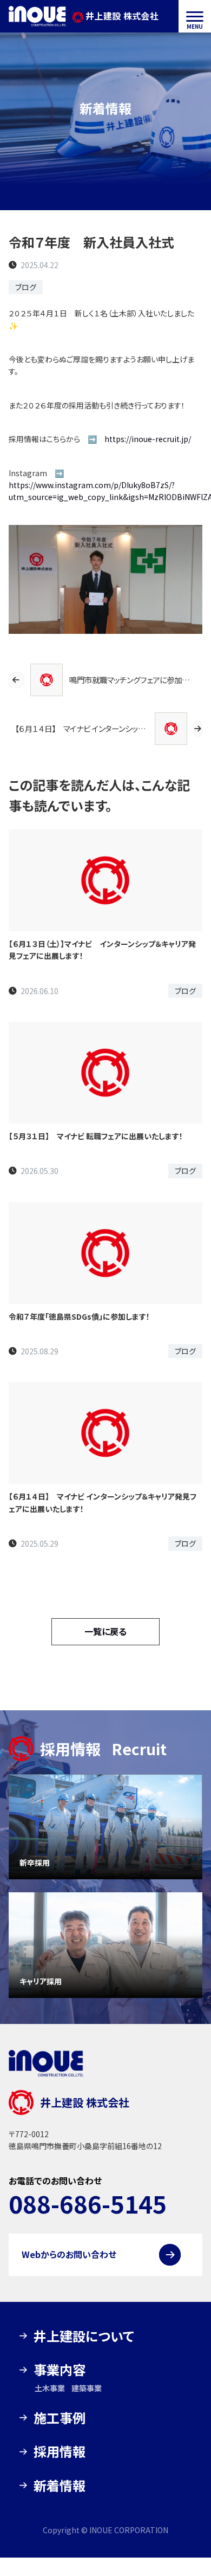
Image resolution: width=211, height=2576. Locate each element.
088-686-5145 (88, 2203)
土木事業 (50, 2388)
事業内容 (60, 2369)
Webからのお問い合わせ (69, 2254)
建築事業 (87, 2388)
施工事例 (60, 2418)
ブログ (26, 287)
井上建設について (84, 2336)
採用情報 (60, 2451)
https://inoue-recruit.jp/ (148, 439)
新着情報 (60, 2485)
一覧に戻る (105, 1631)
